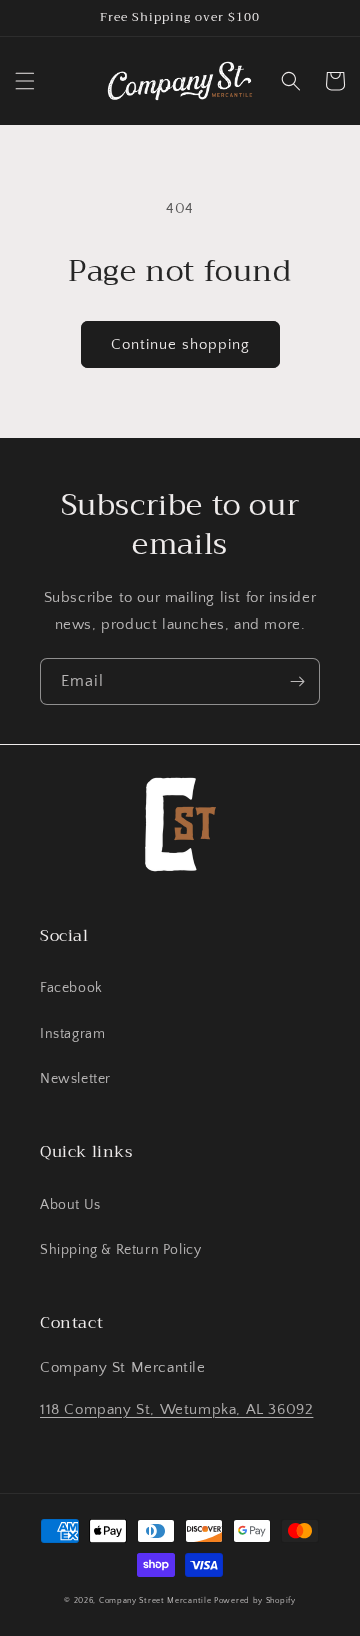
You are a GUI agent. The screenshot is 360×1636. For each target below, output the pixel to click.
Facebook (71, 988)
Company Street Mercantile (155, 1600)
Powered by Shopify (255, 1600)
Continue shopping (180, 344)
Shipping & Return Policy (120, 1250)
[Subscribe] (297, 681)
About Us (70, 1205)
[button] (25, 81)
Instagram (72, 1034)
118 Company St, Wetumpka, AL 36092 (176, 1409)
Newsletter (75, 1079)
